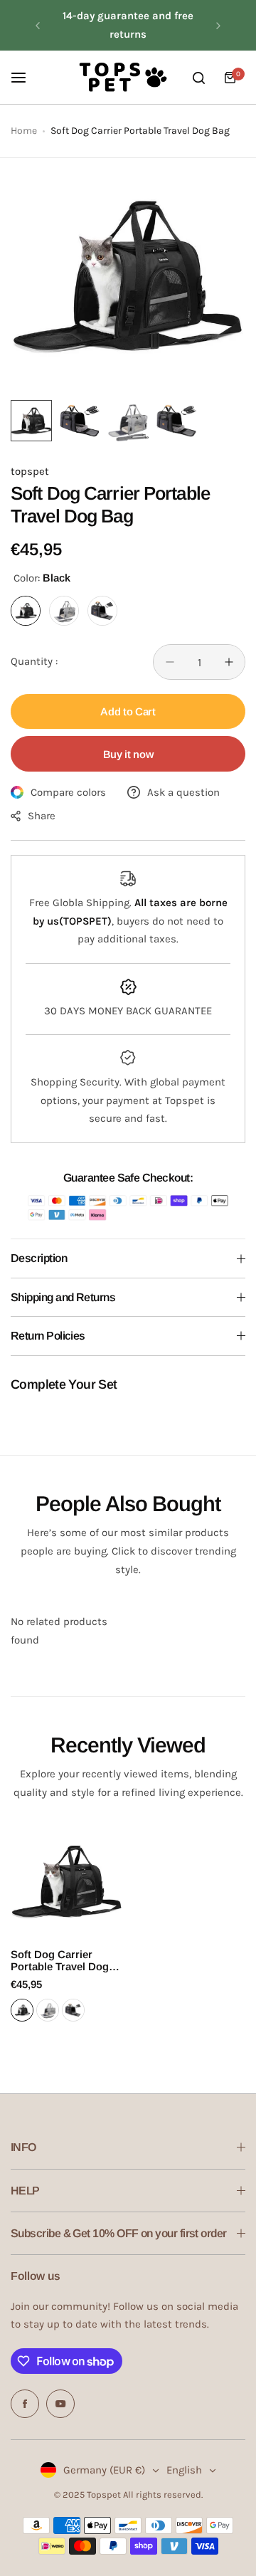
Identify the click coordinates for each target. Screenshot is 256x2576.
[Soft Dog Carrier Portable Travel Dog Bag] (67, 1881)
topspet (30, 471)
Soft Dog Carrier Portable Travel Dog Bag (60, 1960)
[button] (38, 26)
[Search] (198, 78)
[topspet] (122, 78)
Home (24, 131)
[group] (128, 275)
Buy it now (128, 754)
